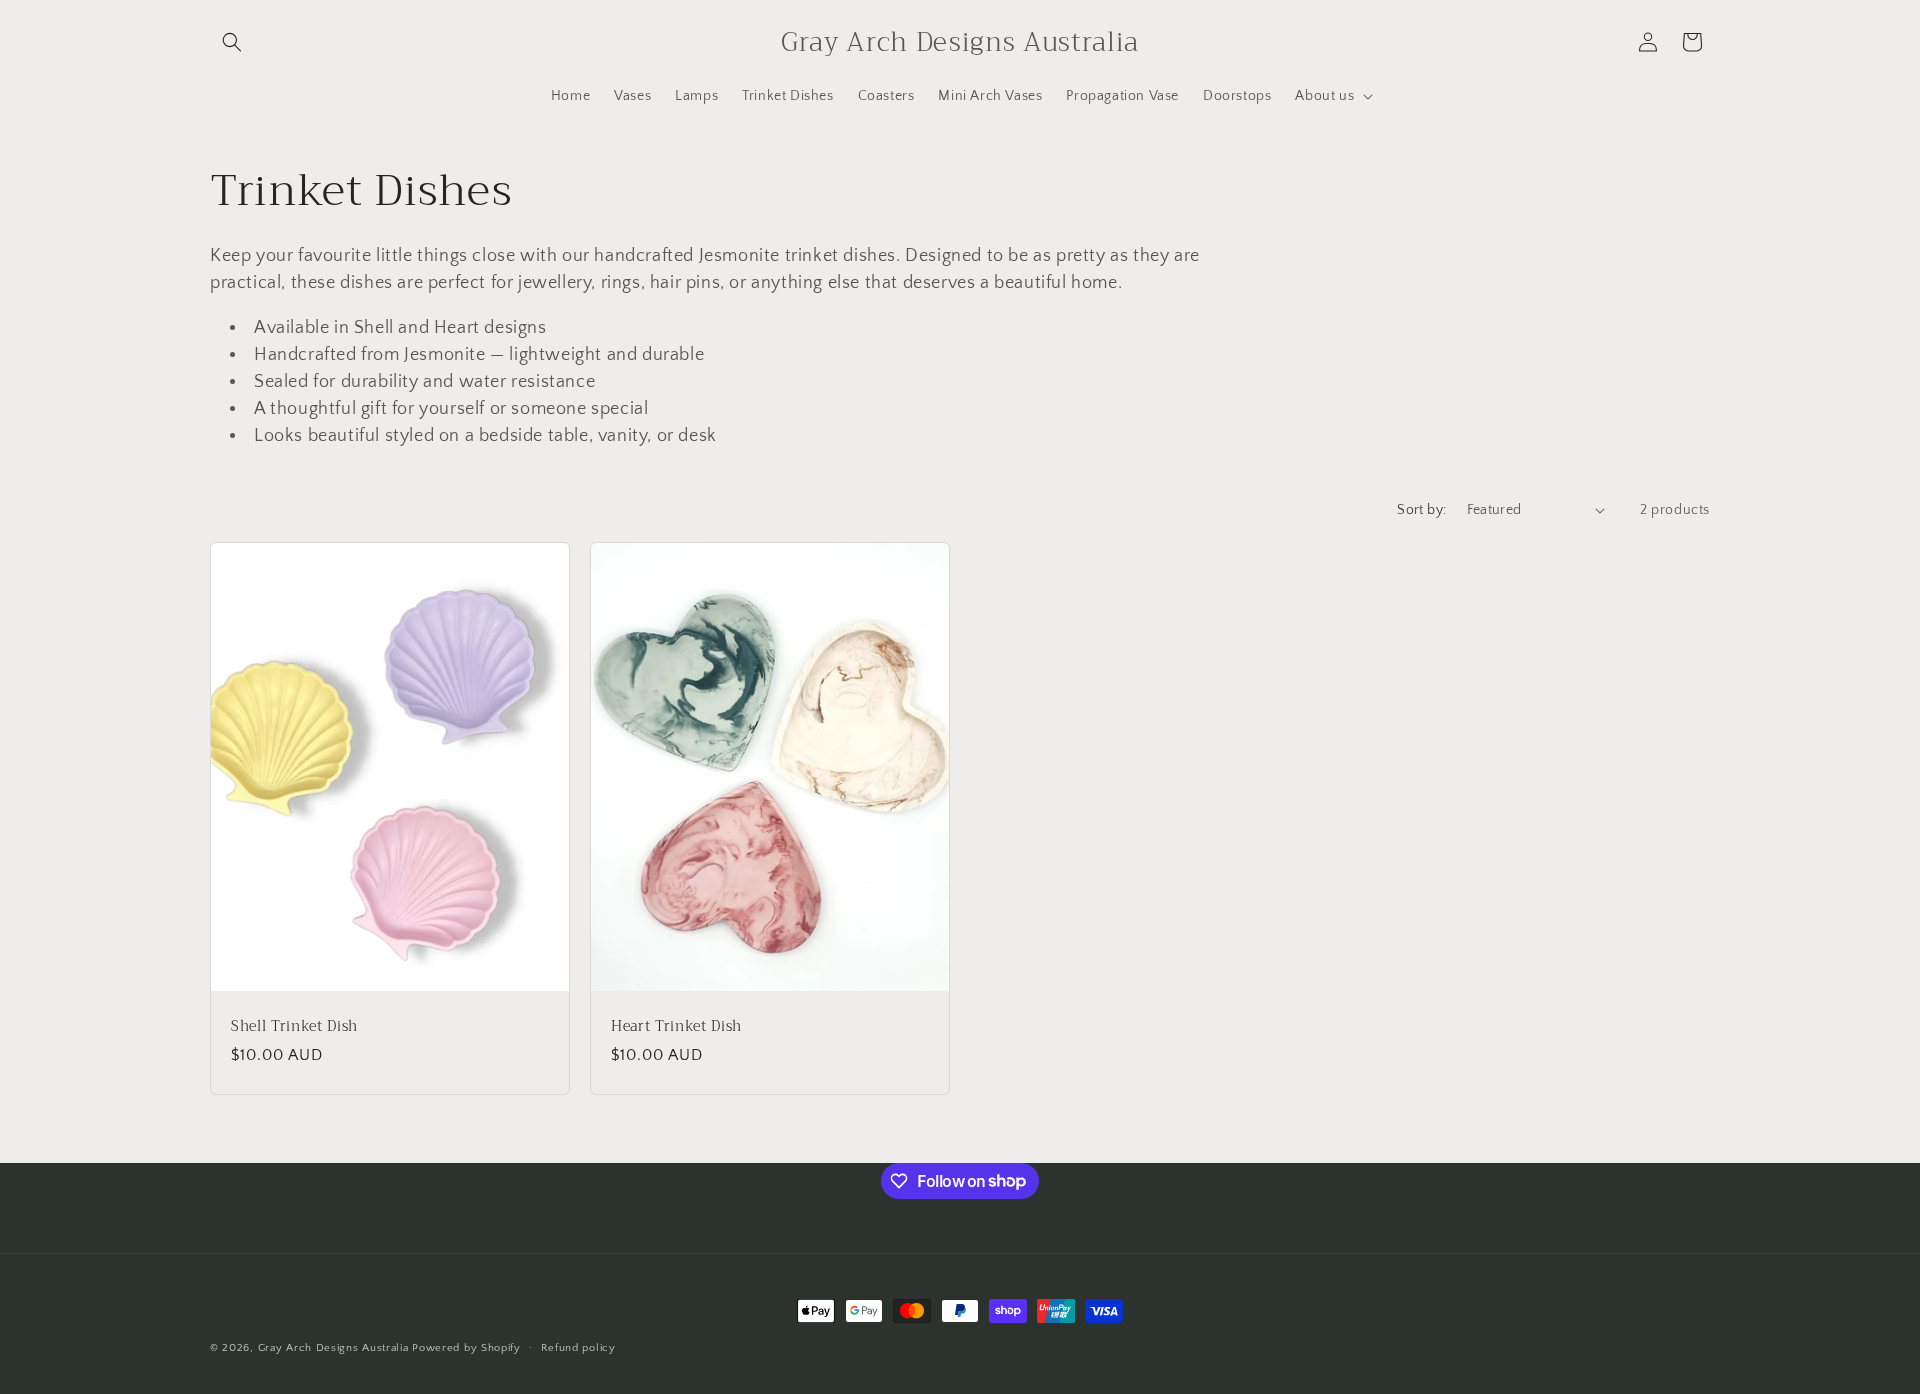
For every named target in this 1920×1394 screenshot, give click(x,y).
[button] (232, 42)
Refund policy (578, 1347)
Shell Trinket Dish (294, 1026)
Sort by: (1421, 510)
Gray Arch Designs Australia (335, 1348)
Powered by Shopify (466, 1348)
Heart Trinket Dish (676, 1026)
